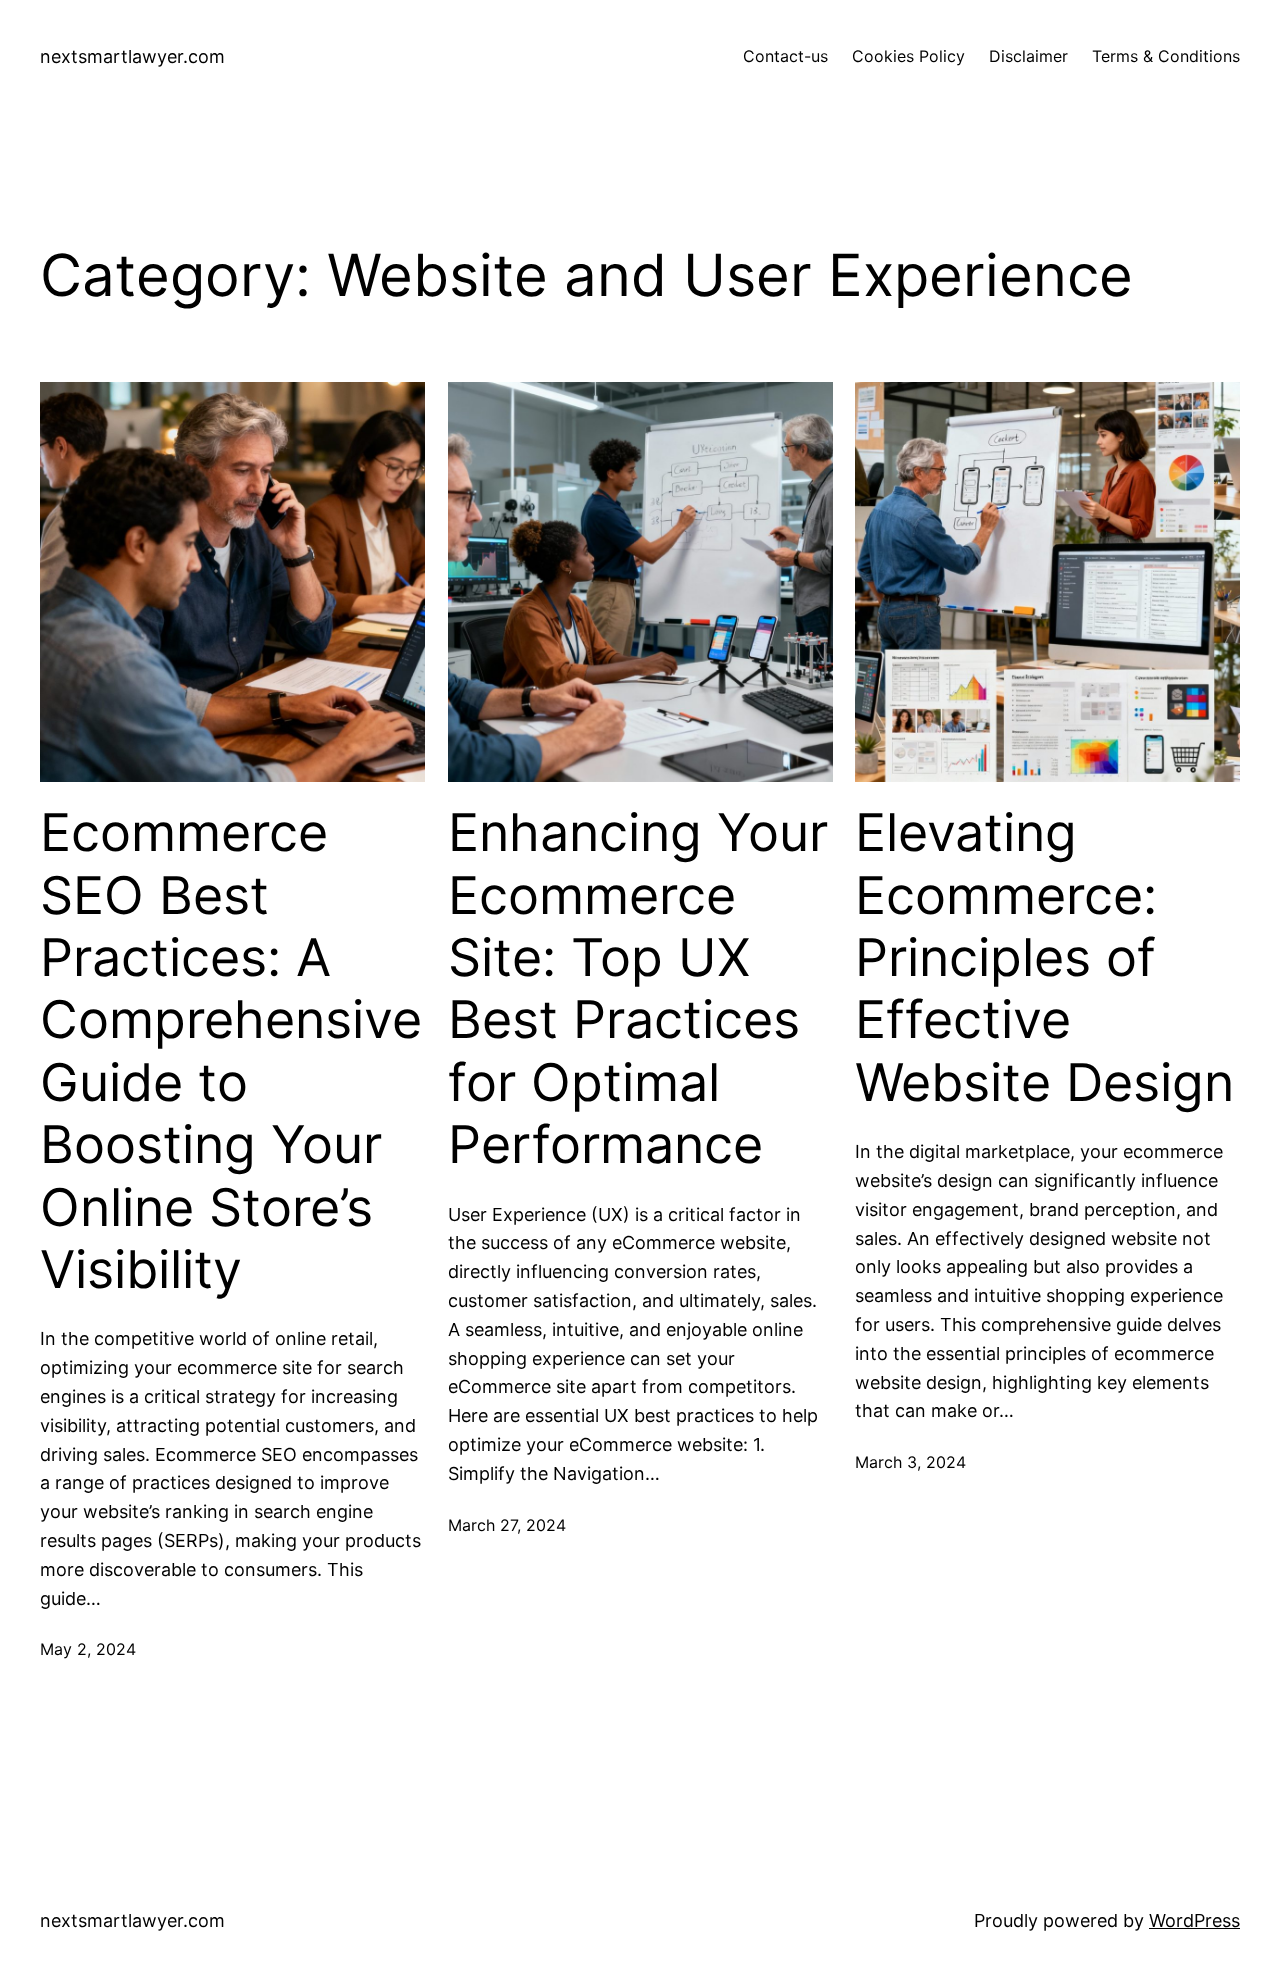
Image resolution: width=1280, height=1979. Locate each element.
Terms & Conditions (1166, 56)
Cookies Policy (908, 56)
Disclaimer (1028, 56)
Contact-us (785, 56)
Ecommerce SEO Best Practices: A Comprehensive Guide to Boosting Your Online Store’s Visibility (231, 1051)
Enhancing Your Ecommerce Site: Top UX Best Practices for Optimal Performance (638, 989)
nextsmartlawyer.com (132, 56)
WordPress (1194, 1920)
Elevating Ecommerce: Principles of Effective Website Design (1044, 958)
